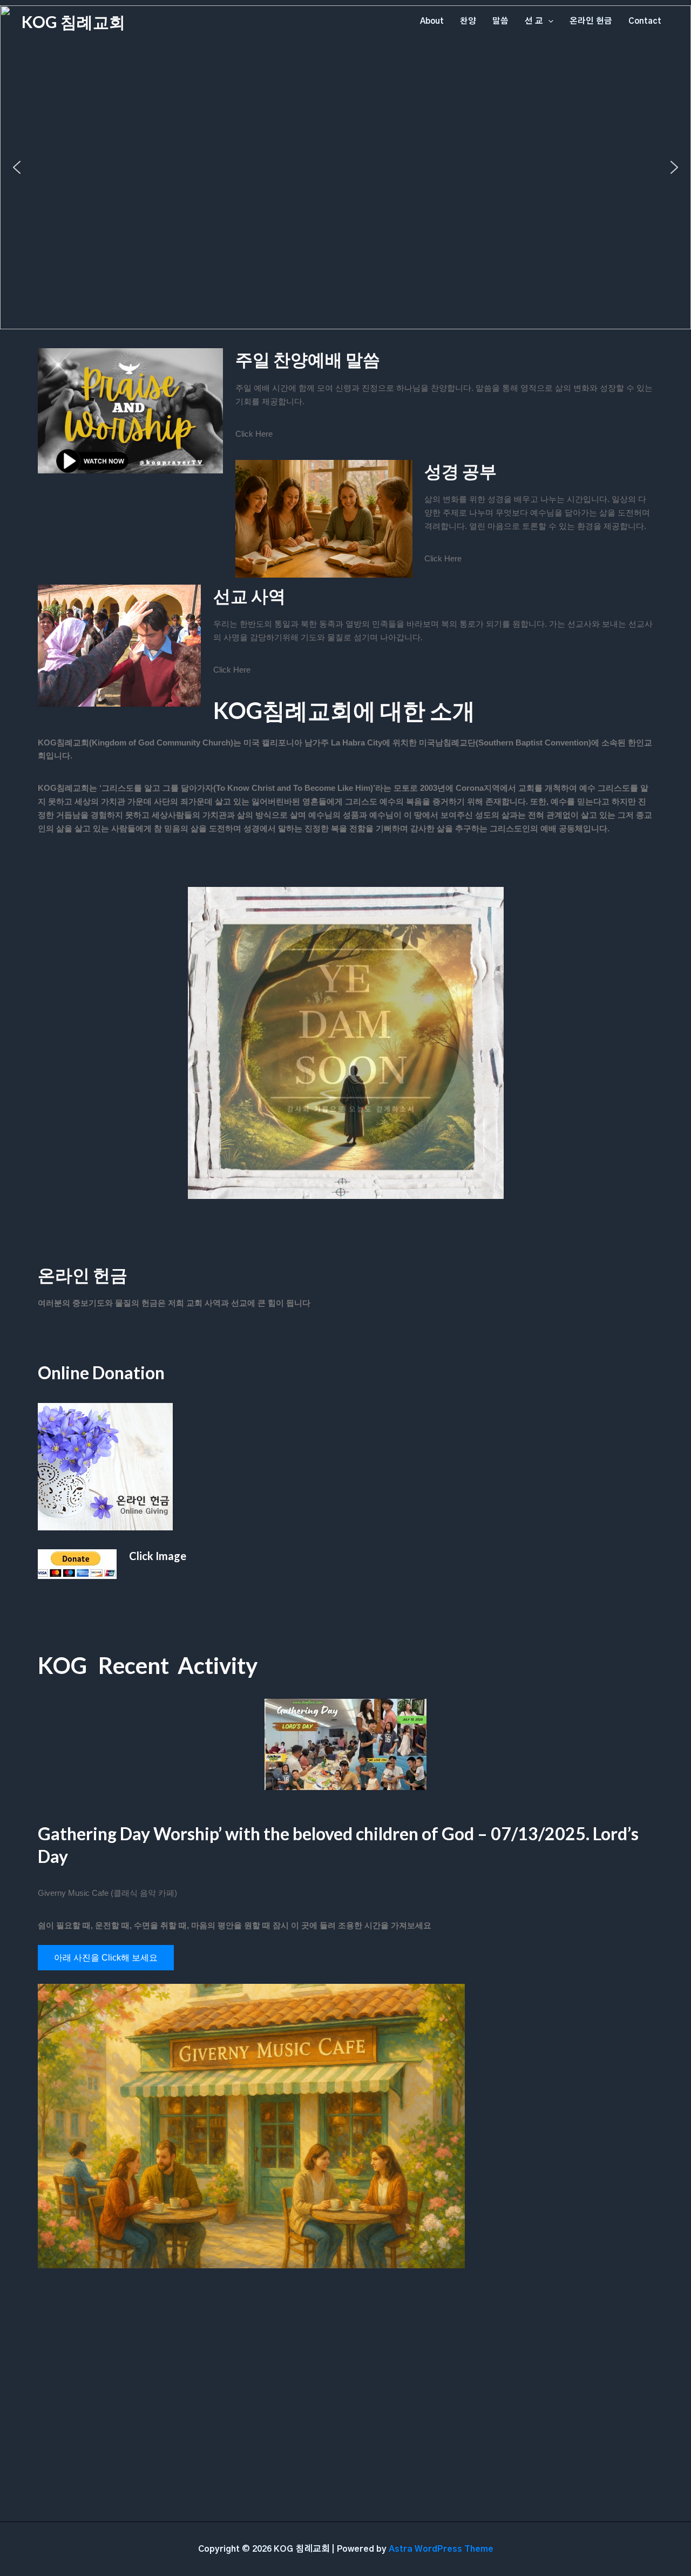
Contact (645, 21)
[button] (17, 167)
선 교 (534, 21)
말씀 (500, 21)
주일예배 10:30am (345, 237)
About (432, 21)
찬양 (468, 21)
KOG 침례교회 (73, 22)
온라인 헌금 (591, 21)
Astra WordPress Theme (441, 2549)
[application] (548, 22)
